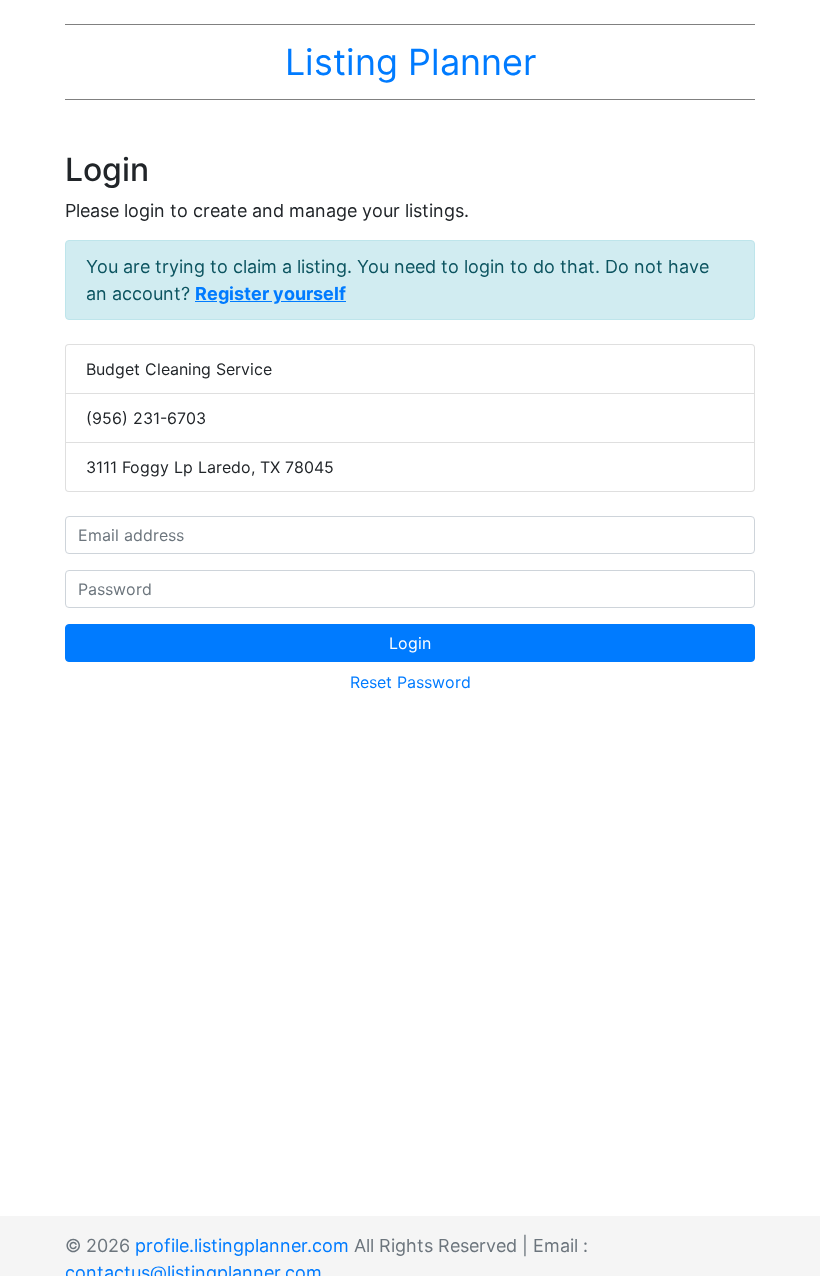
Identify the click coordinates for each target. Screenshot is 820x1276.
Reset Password (410, 682)
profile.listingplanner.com (242, 1245)
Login (410, 643)
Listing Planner (410, 62)
